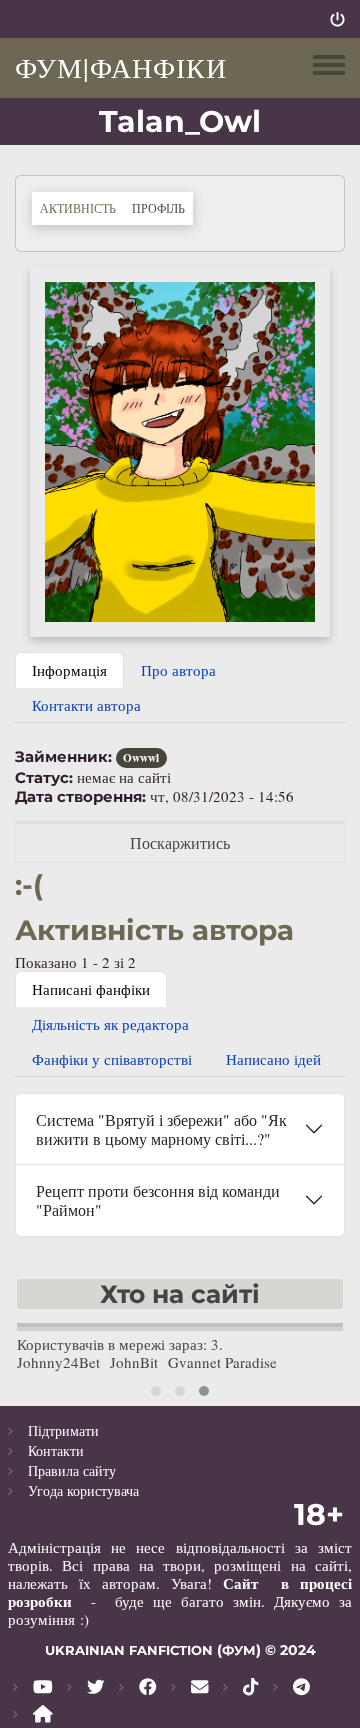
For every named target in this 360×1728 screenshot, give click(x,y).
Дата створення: (80, 797)
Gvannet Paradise (222, 1362)
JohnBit (134, 1362)
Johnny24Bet (58, 1362)
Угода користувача (83, 1490)
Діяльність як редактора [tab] (110, 1024)
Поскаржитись (180, 842)
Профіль (162, 207)
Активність (78, 208)
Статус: (44, 778)
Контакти (56, 1450)
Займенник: (63, 757)
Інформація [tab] (69, 670)
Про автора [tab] (178, 670)
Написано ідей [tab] (273, 1059)
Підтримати (63, 1430)
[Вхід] (337, 19)
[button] (180, 450)
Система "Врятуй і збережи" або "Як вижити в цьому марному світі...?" (161, 1129)
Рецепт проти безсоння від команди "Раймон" (158, 1200)
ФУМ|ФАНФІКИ (121, 67)
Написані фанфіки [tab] (91, 989)
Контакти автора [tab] (86, 705)
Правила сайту (72, 1470)
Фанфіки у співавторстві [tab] (112, 1059)
